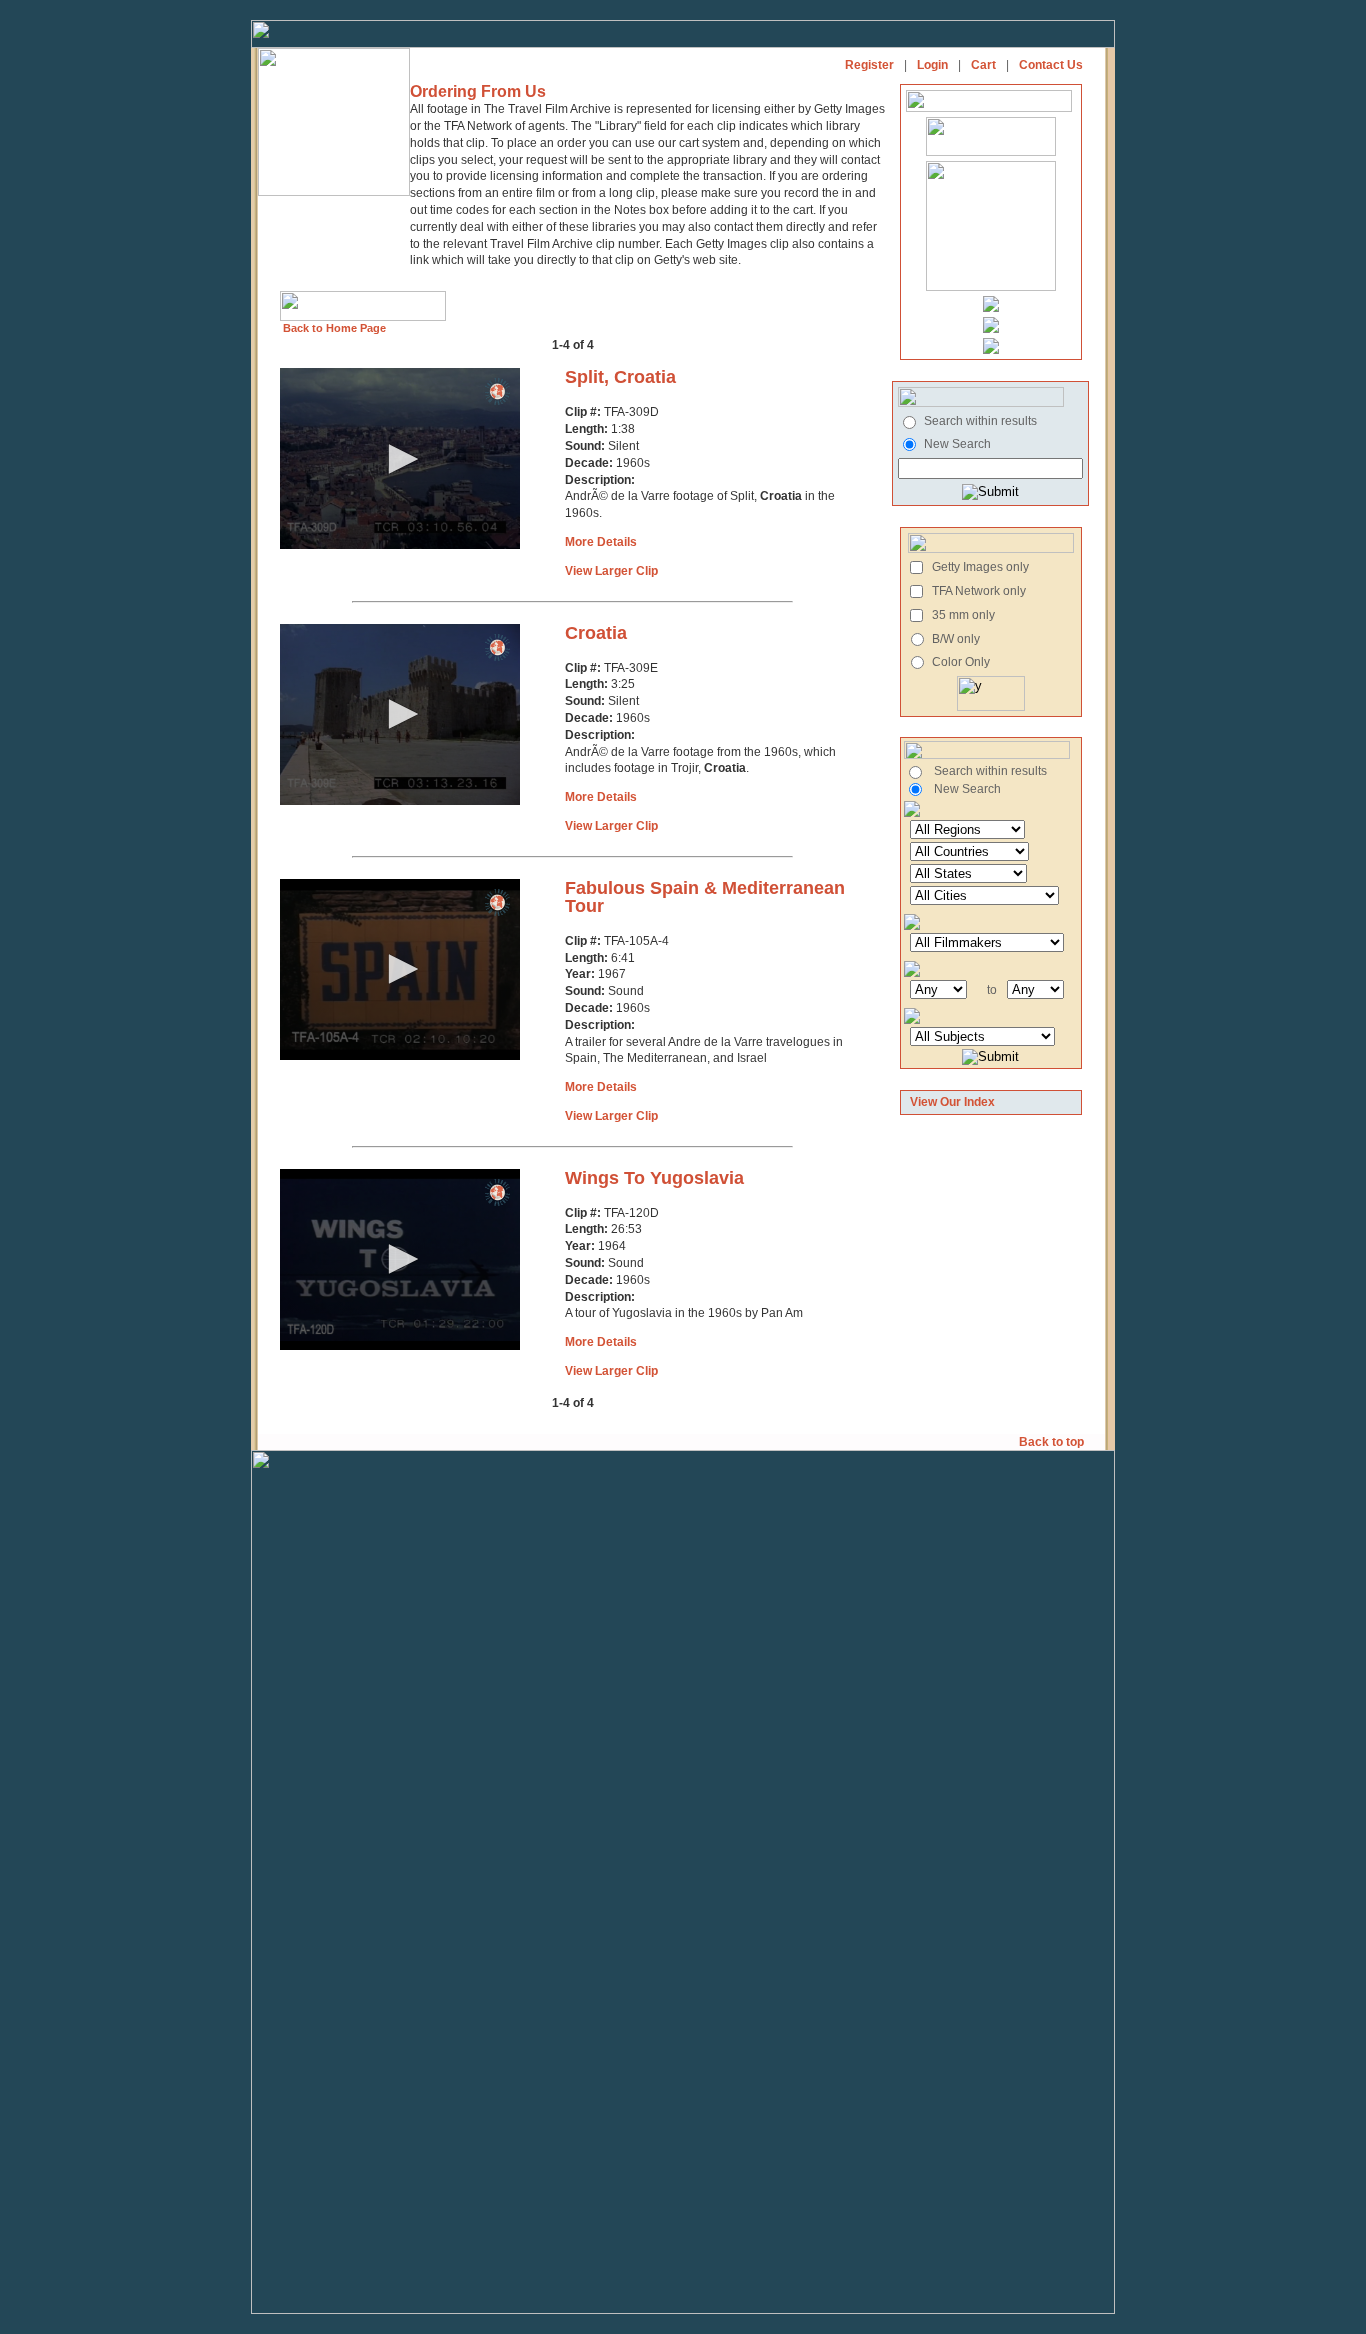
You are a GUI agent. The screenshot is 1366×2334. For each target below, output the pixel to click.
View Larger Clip (611, 571)
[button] (400, 459)
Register (869, 65)
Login (932, 65)
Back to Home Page (333, 328)
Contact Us (1051, 65)
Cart (983, 65)
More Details (601, 542)
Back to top (1053, 1442)
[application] (400, 458)
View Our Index (952, 1102)
